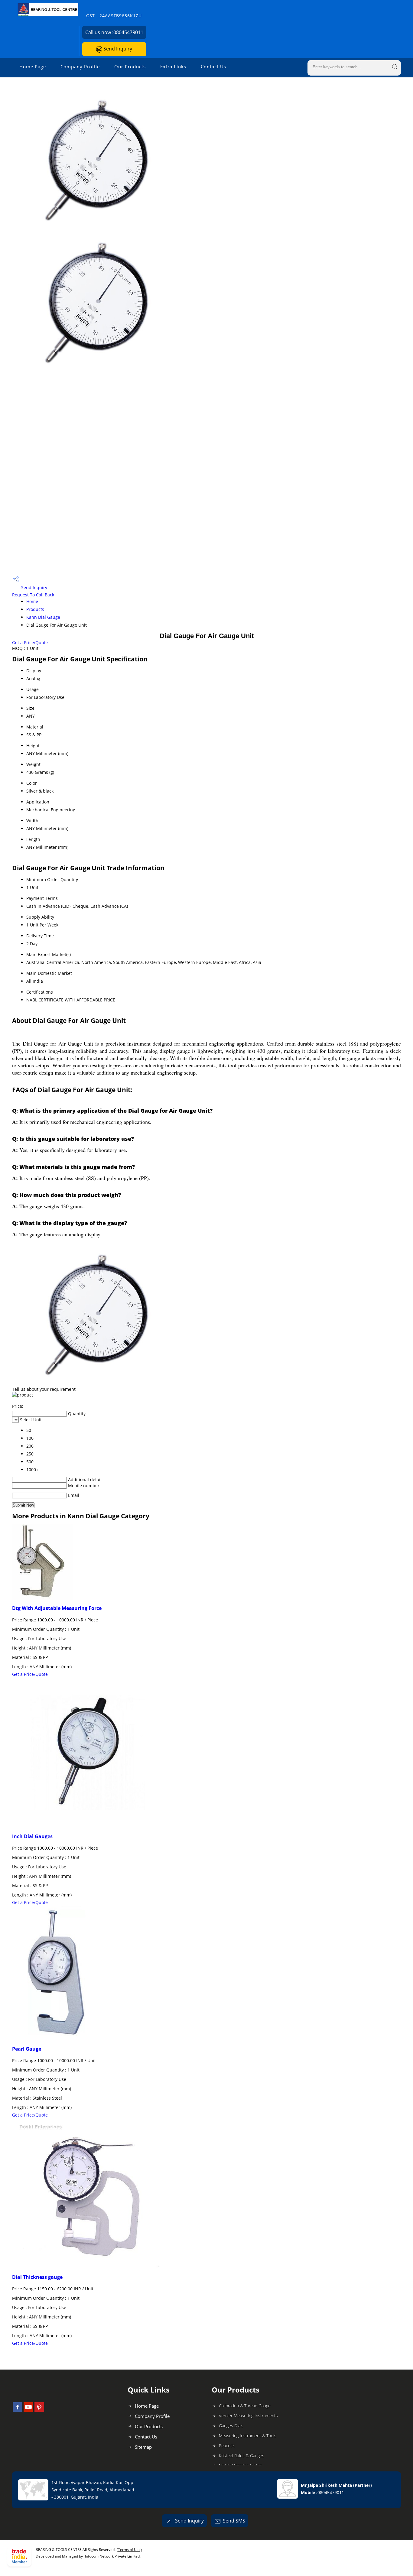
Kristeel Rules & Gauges (242, 2456)
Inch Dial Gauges (32, 1836)
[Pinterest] (39, 2410)
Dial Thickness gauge (37, 2277)
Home (32, 601)
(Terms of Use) (129, 2550)
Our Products (130, 67)
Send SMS (234, 2521)
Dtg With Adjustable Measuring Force (57, 1608)
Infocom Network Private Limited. (113, 2556)
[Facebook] (18, 2410)
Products (35, 609)
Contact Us (213, 67)
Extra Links (173, 67)
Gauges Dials (231, 2426)
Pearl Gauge (27, 2049)
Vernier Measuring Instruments (248, 2416)
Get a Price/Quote (30, 642)
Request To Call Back (33, 595)
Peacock (227, 2446)
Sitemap (143, 2447)
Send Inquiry (117, 49)
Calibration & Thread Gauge (245, 2406)
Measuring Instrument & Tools (248, 2436)
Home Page (33, 67)
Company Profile (80, 67)
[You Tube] (28, 2410)
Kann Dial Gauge (43, 617)
